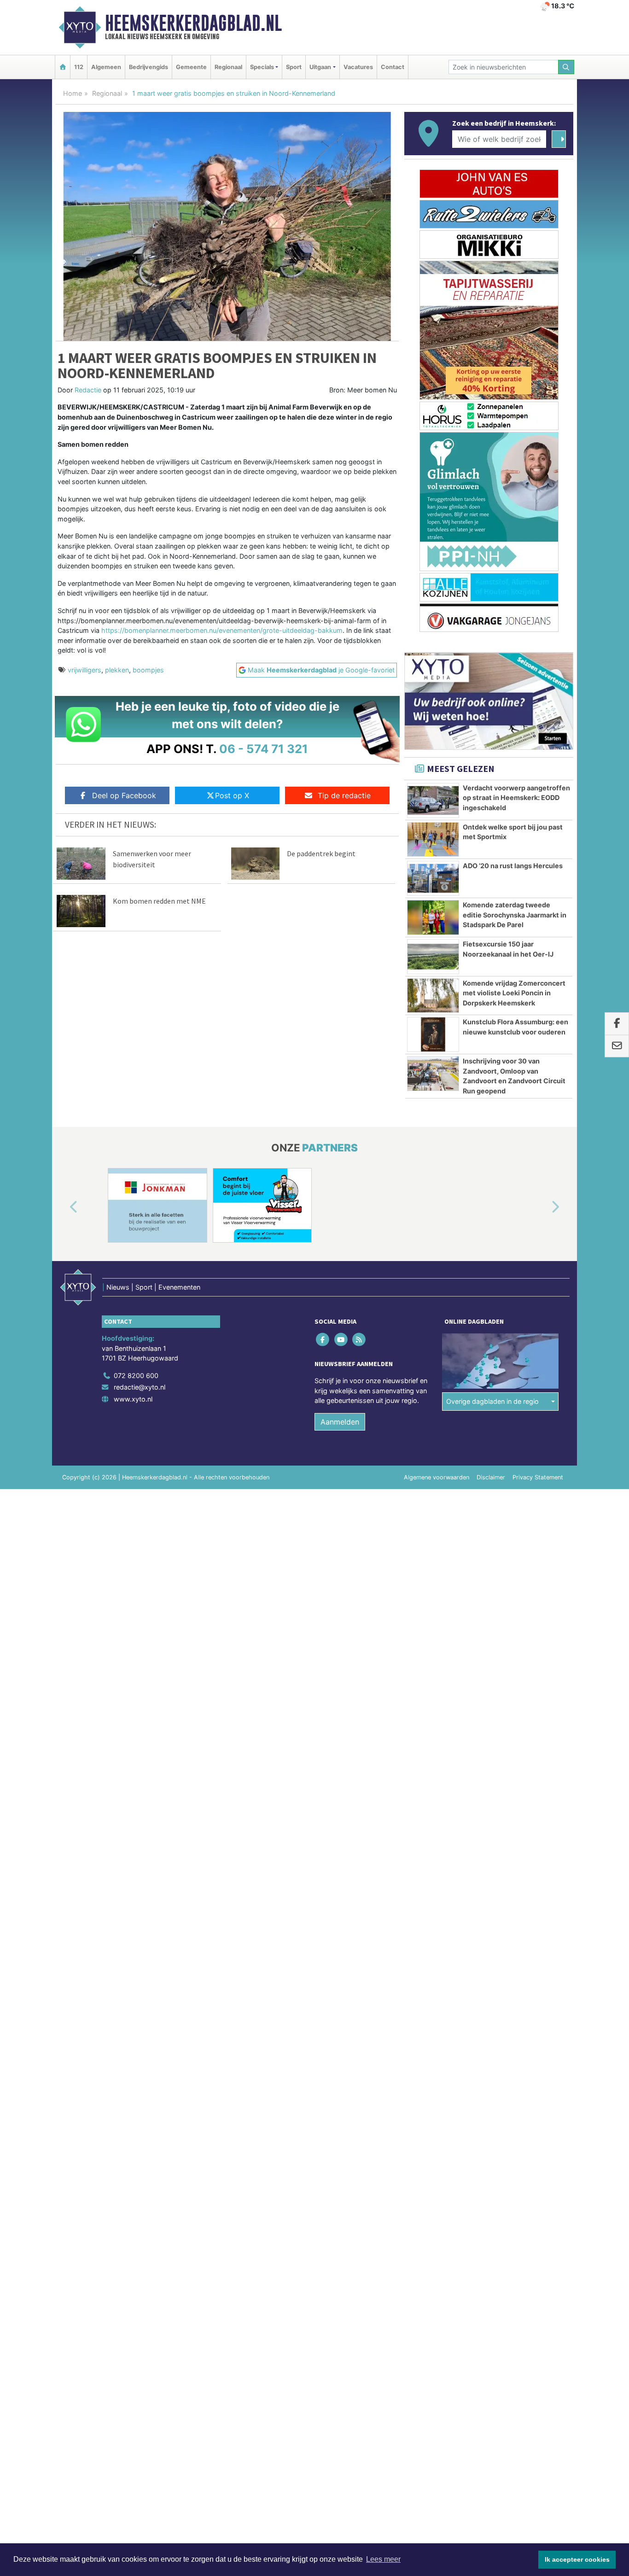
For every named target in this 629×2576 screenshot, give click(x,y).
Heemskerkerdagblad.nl (193, 23)
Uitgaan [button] (320, 67)
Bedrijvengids (149, 67)
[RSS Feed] (359, 1339)
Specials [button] (262, 67)
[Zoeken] (566, 67)
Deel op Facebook (124, 795)
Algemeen (106, 67)
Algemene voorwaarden (437, 1477)
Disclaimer (491, 1477)
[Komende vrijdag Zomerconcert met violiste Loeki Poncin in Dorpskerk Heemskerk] (433, 996)
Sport (294, 67)
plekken (117, 670)
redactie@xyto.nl (140, 1387)
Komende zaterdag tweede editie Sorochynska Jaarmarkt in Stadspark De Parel (515, 915)
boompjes (148, 670)
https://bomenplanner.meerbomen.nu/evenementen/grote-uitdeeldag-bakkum (222, 630)
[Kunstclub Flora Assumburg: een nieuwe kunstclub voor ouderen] (433, 1034)
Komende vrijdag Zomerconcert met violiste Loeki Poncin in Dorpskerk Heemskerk (514, 993)
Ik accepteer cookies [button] (577, 2559)
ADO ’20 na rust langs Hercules (513, 866)
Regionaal (228, 67)
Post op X (232, 795)
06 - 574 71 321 (264, 749)
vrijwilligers (84, 670)
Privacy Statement (538, 1477)
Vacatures (358, 67)
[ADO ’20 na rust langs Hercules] (433, 878)
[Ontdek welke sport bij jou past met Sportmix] (433, 840)
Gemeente (191, 67)
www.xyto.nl (133, 1399)
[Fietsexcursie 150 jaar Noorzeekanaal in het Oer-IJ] (433, 957)
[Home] (63, 67)
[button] (63, 1207)
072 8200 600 (136, 1376)
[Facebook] (323, 1339)
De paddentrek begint (321, 853)
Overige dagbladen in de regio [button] (492, 1401)
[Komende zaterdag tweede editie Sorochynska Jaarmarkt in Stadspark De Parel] (433, 917)
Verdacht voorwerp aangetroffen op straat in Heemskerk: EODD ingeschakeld (516, 798)
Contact (393, 67)
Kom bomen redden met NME (159, 901)
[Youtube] (341, 1339)
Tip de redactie (344, 795)
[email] (617, 1046)
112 (79, 67)
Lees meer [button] (383, 2559)
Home (73, 93)
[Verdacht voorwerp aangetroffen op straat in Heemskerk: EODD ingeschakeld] (433, 800)
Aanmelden (340, 1422)
